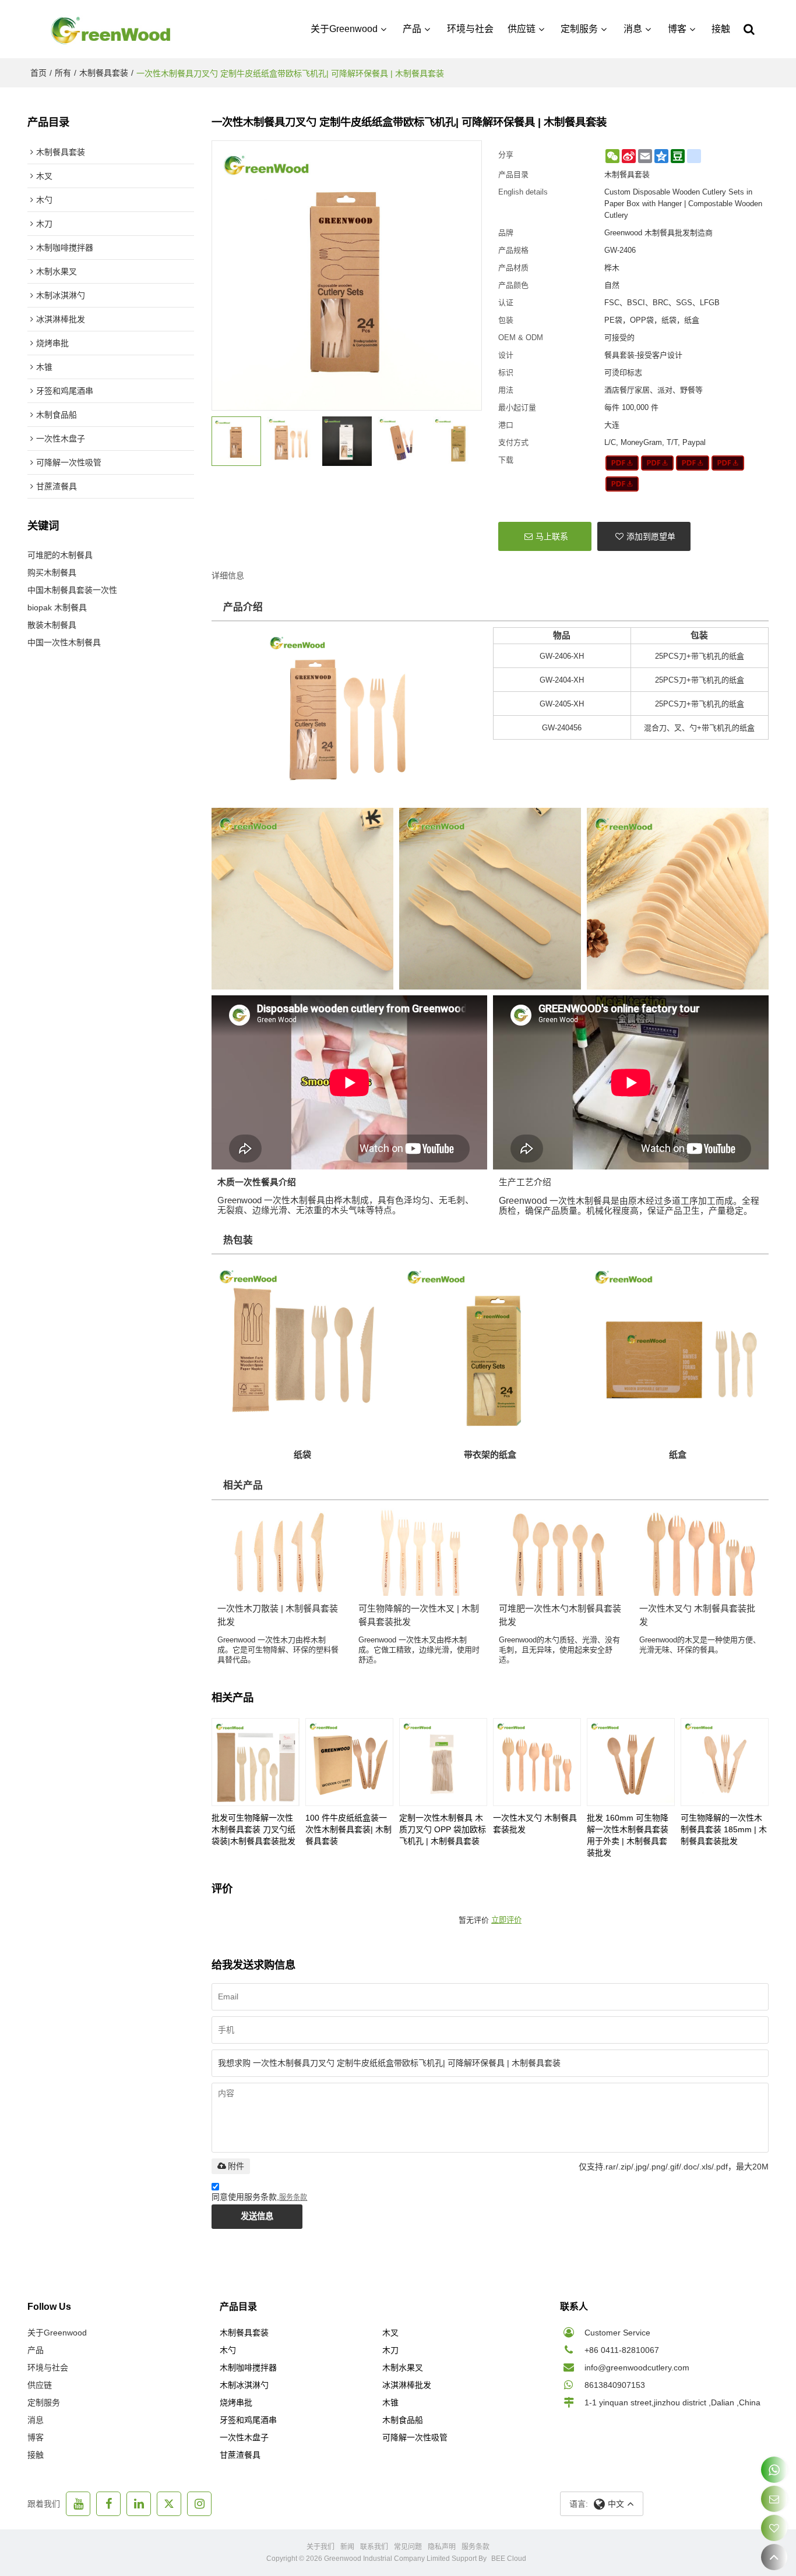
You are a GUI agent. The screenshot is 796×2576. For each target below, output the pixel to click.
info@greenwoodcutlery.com (637, 2367)
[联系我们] (774, 2499)
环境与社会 (470, 29)
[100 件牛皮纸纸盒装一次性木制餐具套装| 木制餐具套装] (349, 1762)
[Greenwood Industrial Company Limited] (111, 29)
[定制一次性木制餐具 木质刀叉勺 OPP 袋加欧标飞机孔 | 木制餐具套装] (443, 1762)
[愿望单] (774, 2528)
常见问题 (408, 2547)
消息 (633, 29)
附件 (236, 2166)
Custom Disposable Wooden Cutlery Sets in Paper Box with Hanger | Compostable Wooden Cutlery (683, 204)
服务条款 (293, 2197)
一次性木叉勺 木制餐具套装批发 (697, 1615)
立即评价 (506, 1920)
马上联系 (552, 536)
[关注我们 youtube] (78, 2504)
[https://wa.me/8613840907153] (774, 2470)
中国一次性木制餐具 (64, 642)
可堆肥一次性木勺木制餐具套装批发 (560, 1615)
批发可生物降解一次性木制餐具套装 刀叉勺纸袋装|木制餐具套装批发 (253, 1829)
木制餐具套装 (104, 73)
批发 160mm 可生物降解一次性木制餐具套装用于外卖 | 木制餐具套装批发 (628, 1835)
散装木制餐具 (52, 625)
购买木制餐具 (52, 573)
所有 (63, 73)
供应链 (522, 29)
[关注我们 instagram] (199, 2504)
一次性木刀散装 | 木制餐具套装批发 (278, 1615)
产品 (412, 29)
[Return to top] (774, 2557)
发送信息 (257, 2216)
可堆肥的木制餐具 (60, 555)
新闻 (347, 2547)
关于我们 (320, 2547)
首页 (38, 73)
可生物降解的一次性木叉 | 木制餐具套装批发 (419, 1615)
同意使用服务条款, (259, 2197)
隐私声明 (442, 2547)
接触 (721, 29)
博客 (677, 29)
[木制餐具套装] (622, 463)
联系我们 (374, 2547)
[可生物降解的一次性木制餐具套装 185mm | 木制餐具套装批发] (725, 1762)
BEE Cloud (509, 2559)
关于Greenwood (344, 29)
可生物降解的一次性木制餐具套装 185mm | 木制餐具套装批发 (724, 1829)
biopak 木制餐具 (57, 607)
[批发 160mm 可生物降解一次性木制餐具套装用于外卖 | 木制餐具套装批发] (631, 1762)
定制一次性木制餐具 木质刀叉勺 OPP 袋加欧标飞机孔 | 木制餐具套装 (443, 1829)
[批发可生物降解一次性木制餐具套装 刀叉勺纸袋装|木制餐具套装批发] (256, 1762)
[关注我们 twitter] (169, 2504)
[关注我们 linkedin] (139, 2504)
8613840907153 (615, 2385)
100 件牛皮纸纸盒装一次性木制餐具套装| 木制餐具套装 (348, 1829)
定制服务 (579, 29)
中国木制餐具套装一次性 (72, 590)
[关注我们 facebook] (108, 2504)
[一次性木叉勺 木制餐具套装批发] (537, 1762)
